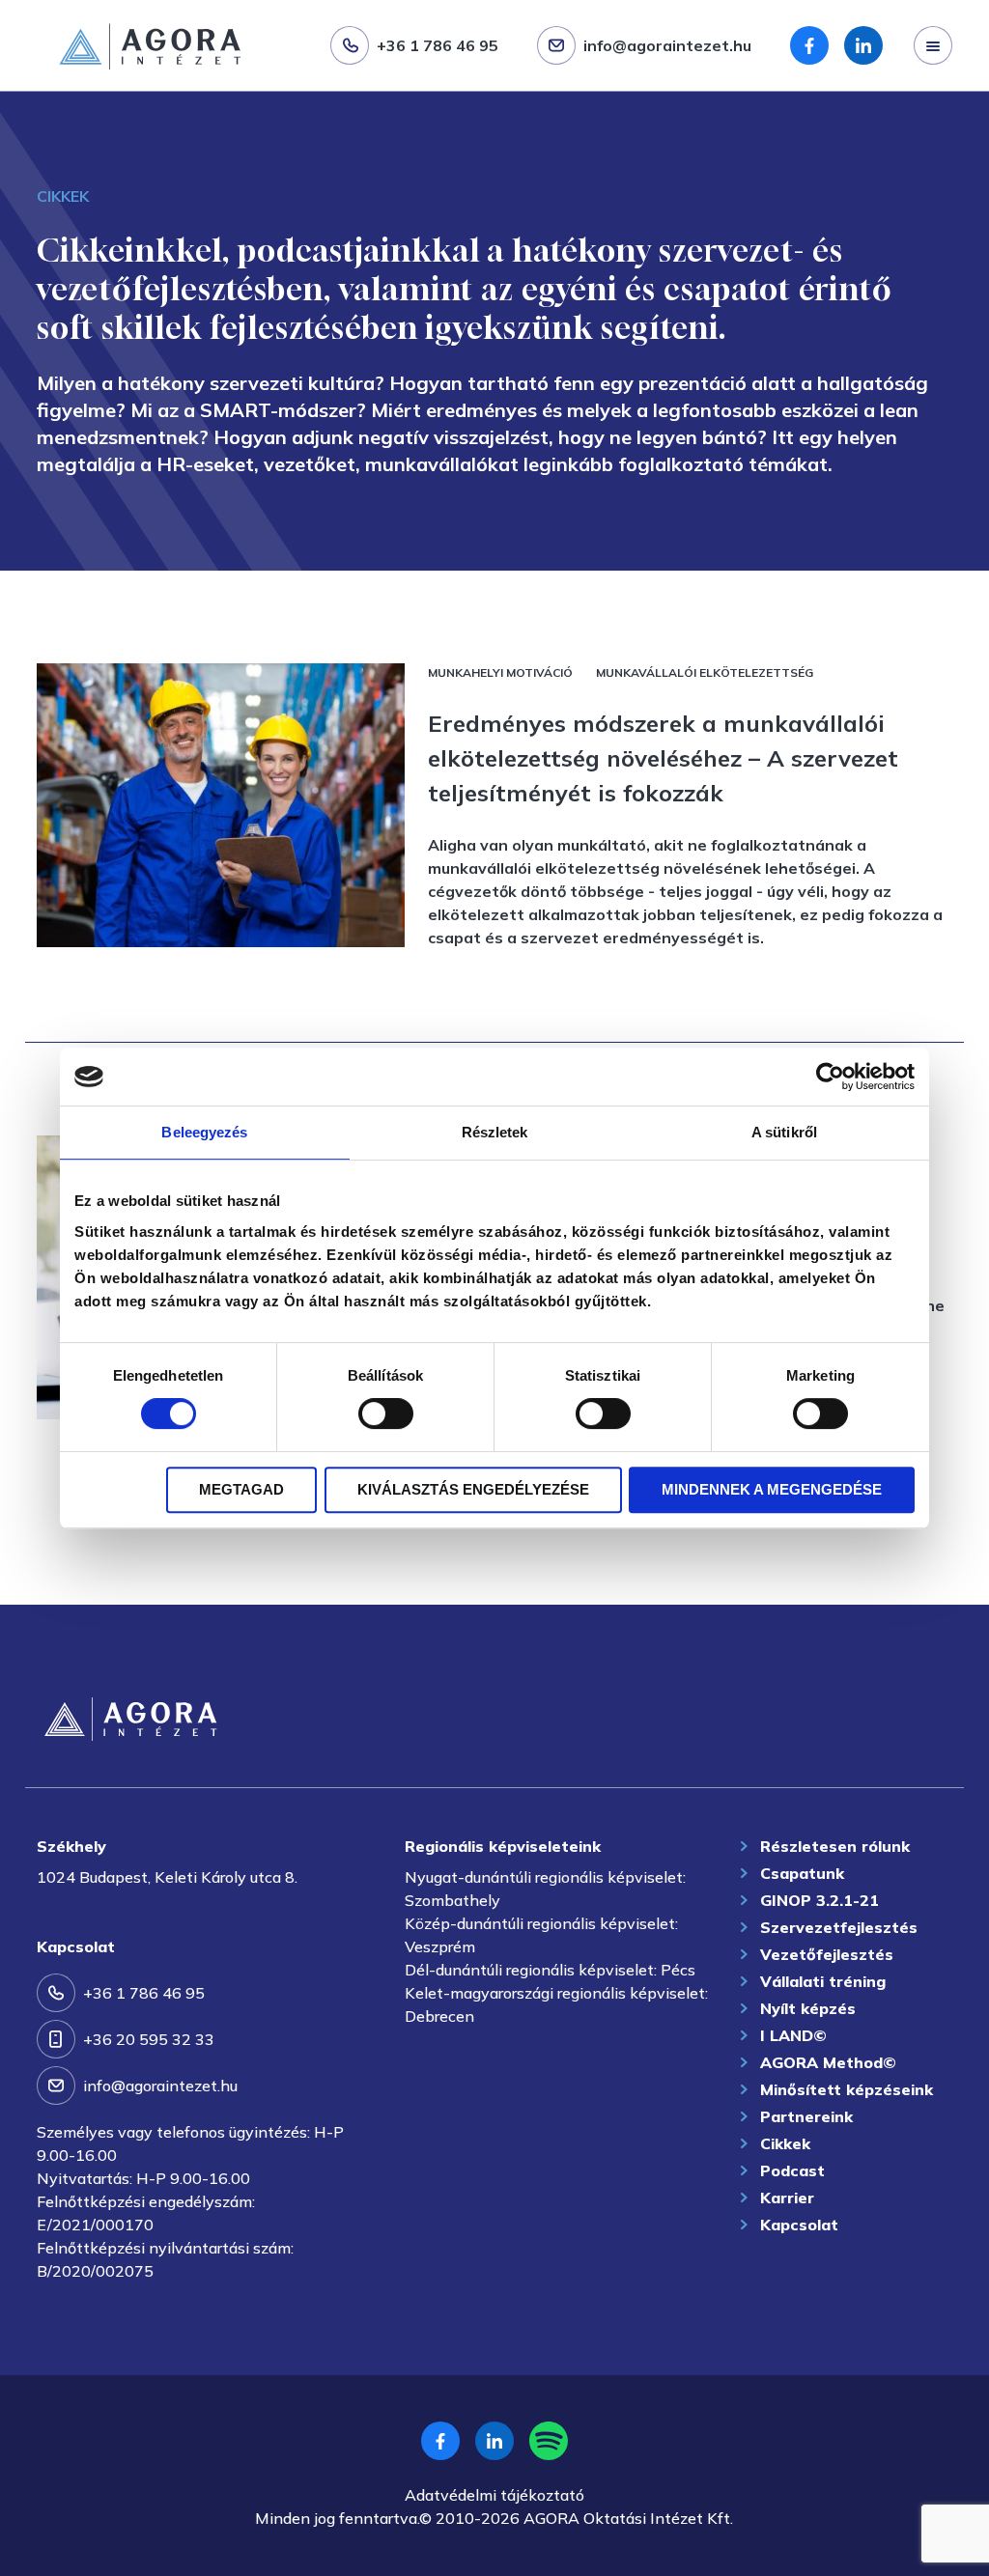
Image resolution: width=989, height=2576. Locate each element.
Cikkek (785, 2143)
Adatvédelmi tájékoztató (494, 2495)
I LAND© (793, 2035)
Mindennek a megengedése (772, 1489)
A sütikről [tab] (784, 1132)
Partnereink (806, 2116)
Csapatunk (802, 1873)
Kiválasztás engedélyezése (473, 1489)
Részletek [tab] (495, 1132)
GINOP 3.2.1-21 (819, 1900)
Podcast (792, 2170)
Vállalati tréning (823, 1981)
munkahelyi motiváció (500, 672)
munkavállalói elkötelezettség (705, 672)
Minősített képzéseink (847, 2089)
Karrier (787, 2198)
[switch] (386, 1414)
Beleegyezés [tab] (204, 1132)
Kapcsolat (799, 2225)
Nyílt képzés (808, 2008)
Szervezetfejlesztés (95, 94)
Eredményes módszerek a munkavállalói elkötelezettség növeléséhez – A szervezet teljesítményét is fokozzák (663, 758)
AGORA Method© (828, 2062)
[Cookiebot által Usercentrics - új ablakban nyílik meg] (830, 1077)
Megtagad (241, 1489)
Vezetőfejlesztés (827, 1954)
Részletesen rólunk (835, 1846)
